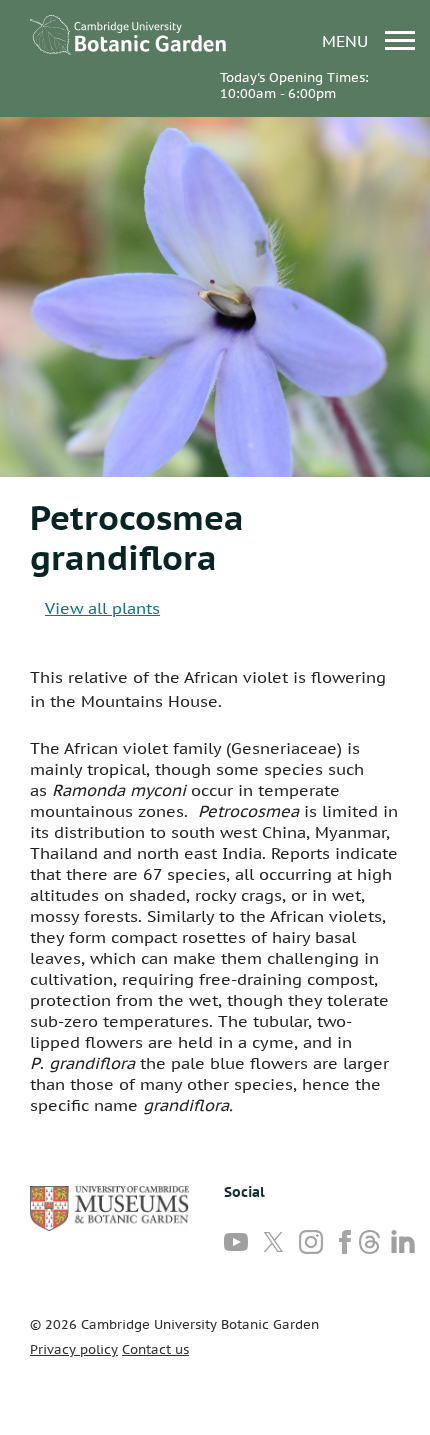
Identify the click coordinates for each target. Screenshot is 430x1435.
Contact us (155, 1349)
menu (347, 40)
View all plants (102, 608)
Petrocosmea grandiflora (137, 537)
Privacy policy (74, 1349)
